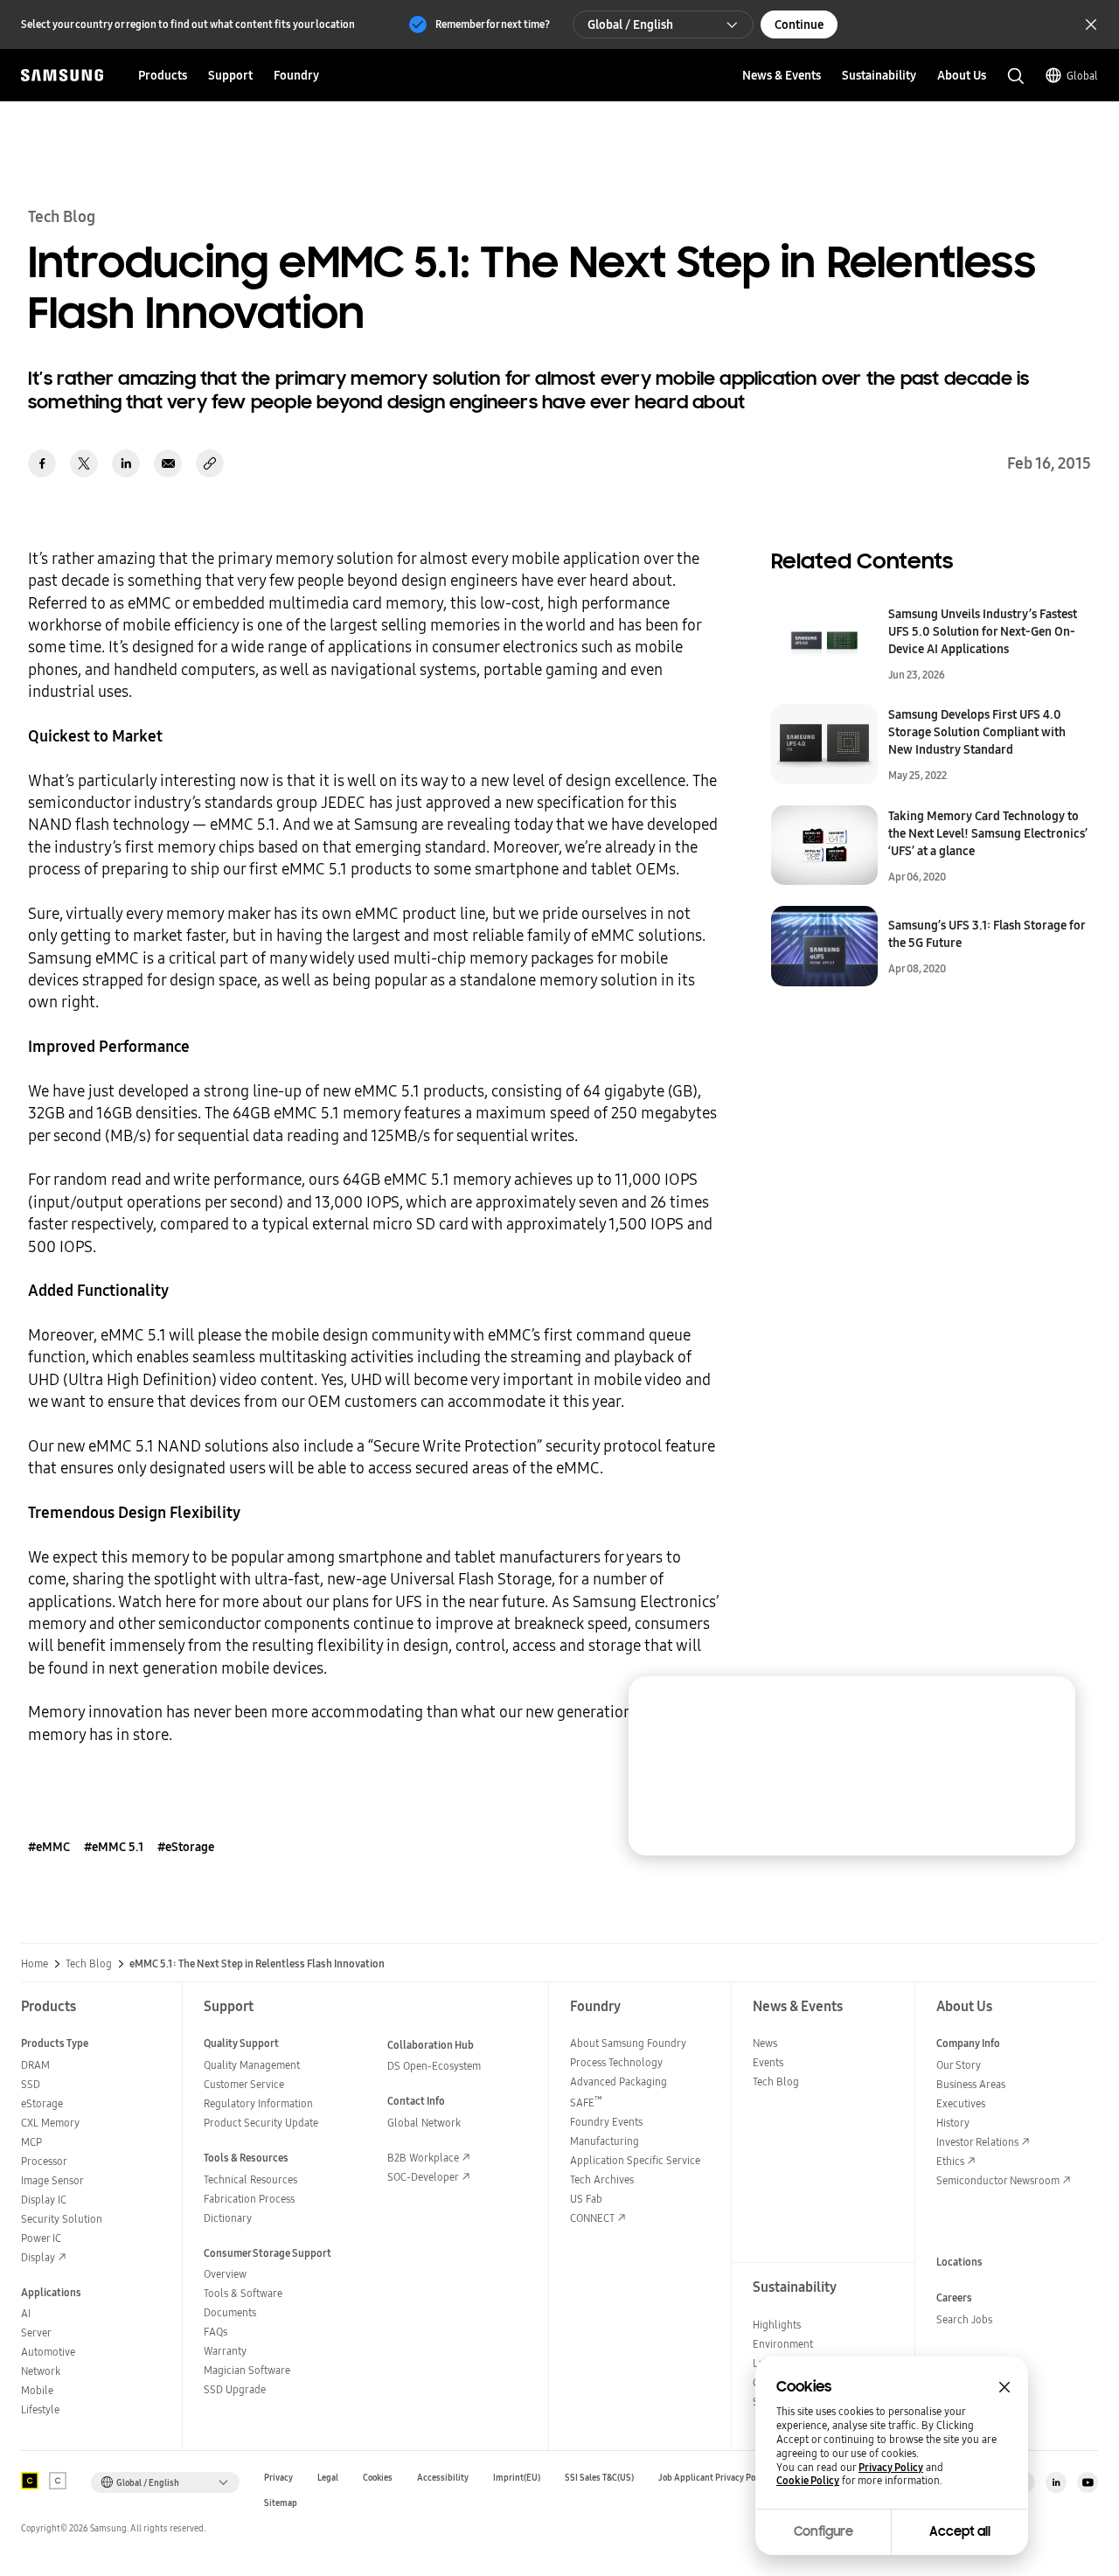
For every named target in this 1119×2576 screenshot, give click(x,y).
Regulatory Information (258, 2103)
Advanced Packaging (619, 2082)
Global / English (630, 24)
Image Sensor (52, 2180)
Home (35, 1964)
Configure (824, 2531)
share (210, 463)
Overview (225, 2274)
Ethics (950, 2161)
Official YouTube (1088, 2482)
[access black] (30, 2481)
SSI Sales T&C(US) (599, 2478)
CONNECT (592, 2218)
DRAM (35, 2065)
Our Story (959, 2065)
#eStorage (186, 1847)
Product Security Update (261, 2123)
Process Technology (616, 2062)
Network (41, 2371)
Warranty (225, 2351)
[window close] (1004, 2387)
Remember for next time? (493, 24)
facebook (42, 463)
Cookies (378, 2478)
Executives (961, 2103)
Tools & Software (243, 2293)
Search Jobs (964, 2319)
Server (36, 2332)
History (953, 2123)
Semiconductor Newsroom (998, 2180)
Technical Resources (250, 2179)
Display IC (44, 2200)
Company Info (968, 2043)
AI (26, 2313)
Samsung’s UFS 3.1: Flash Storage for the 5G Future (987, 934)
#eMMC (49, 1847)
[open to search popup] (1016, 76)
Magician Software (247, 2370)
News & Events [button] (782, 75)
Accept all (960, 2531)
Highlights (777, 2325)
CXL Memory (50, 2123)
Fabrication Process (249, 2199)
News (765, 2043)
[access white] (58, 2481)
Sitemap (281, 2503)
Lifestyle (40, 2409)
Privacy (278, 2478)
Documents (230, 2312)
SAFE (586, 2103)
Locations (959, 2262)
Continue (799, 24)
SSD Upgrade (235, 2389)
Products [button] (163, 75)
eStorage (42, 2103)
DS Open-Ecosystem (434, 2066)
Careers (954, 2298)
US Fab (586, 2199)
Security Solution (62, 2219)
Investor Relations (977, 2142)
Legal (328, 2478)
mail (168, 463)
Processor (44, 2161)
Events (768, 2062)
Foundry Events (606, 2122)
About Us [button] (962, 75)
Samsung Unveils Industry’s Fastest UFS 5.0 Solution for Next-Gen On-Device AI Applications (983, 631)
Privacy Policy (891, 2468)
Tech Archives (602, 2179)
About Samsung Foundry (628, 2043)
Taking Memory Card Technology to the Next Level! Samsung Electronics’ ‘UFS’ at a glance (988, 833)
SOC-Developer (423, 2177)
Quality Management (252, 2065)
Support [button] (230, 75)
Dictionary (228, 2218)
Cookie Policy (808, 2481)
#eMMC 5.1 (114, 1847)
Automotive (48, 2352)
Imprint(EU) (517, 2478)
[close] (1046, 1706)
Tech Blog (89, 1964)
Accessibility (443, 2478)
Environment (783, 2344)
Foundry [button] (296, 75)
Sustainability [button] (879, 75)
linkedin (126, 463)
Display (38, 2257)
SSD (31, 2084)
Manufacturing (605, 2141)
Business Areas (971, 2084)
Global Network (424, 2123)
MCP (31, 2142)
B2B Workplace (423, 2158)
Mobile (37, 2390)
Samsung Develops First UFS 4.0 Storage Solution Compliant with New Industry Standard (977, 732)
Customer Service (244, 2084)
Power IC (41, 2238)
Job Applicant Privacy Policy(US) (722, 2478)
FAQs (215, 2332)
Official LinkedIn (1056, 2482)
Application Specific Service (635, 2160)
